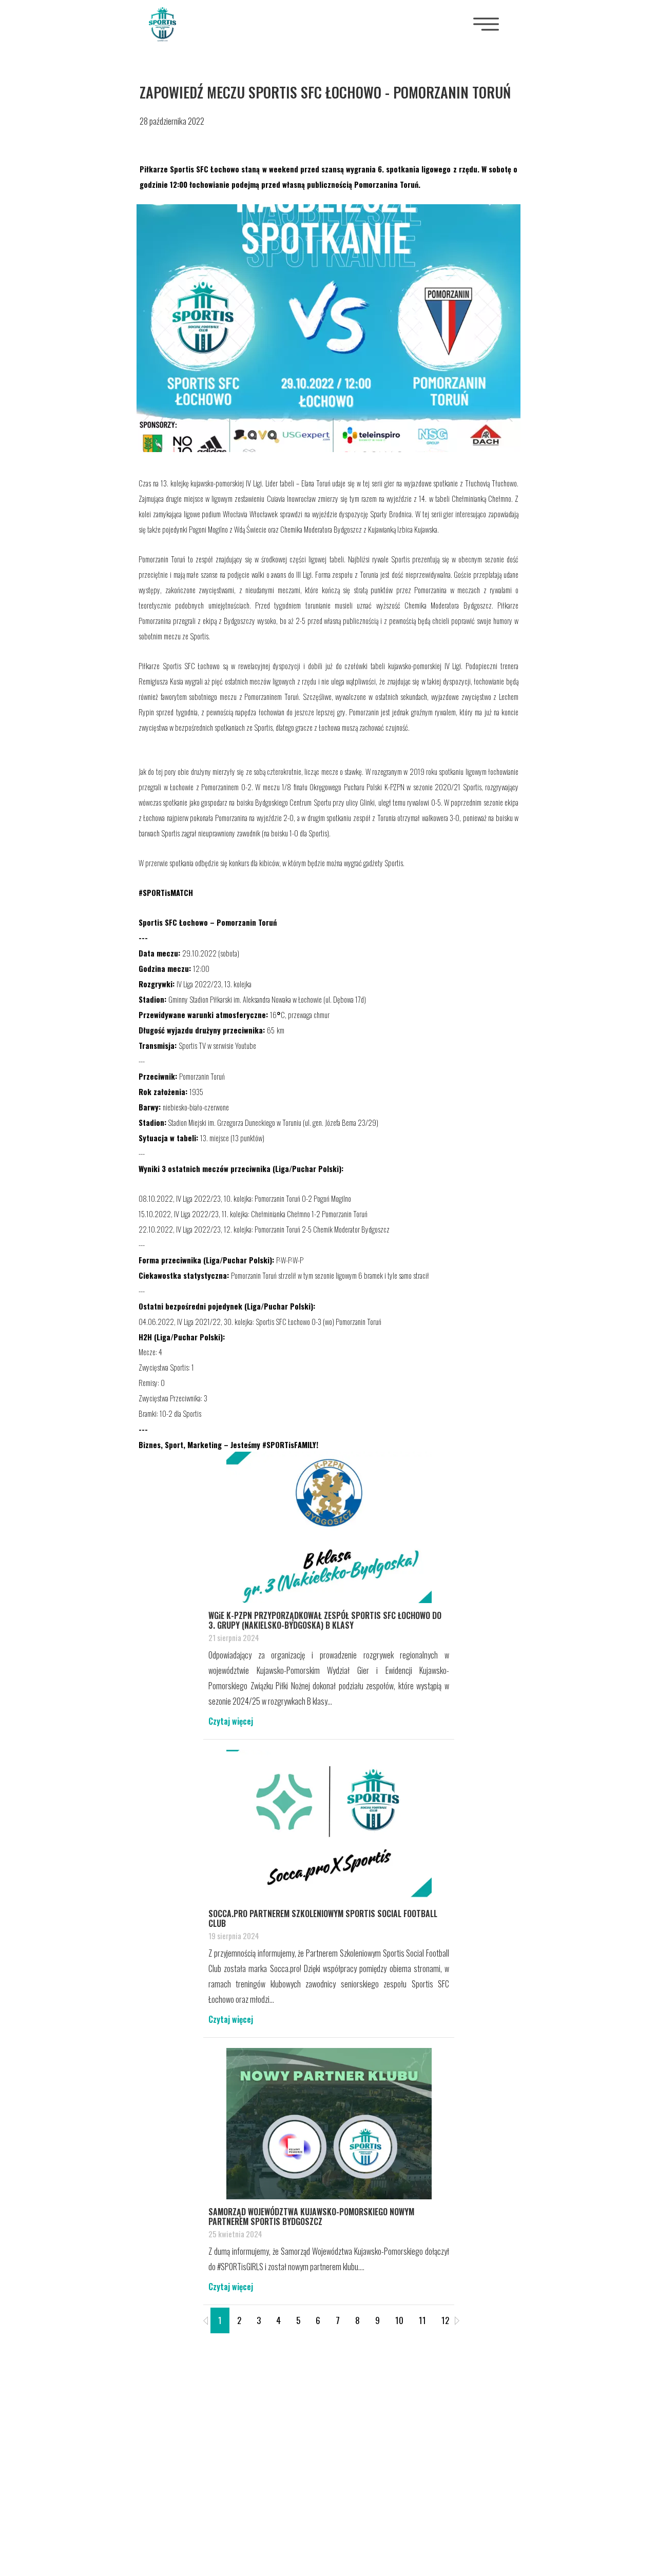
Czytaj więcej (231, 1721)
